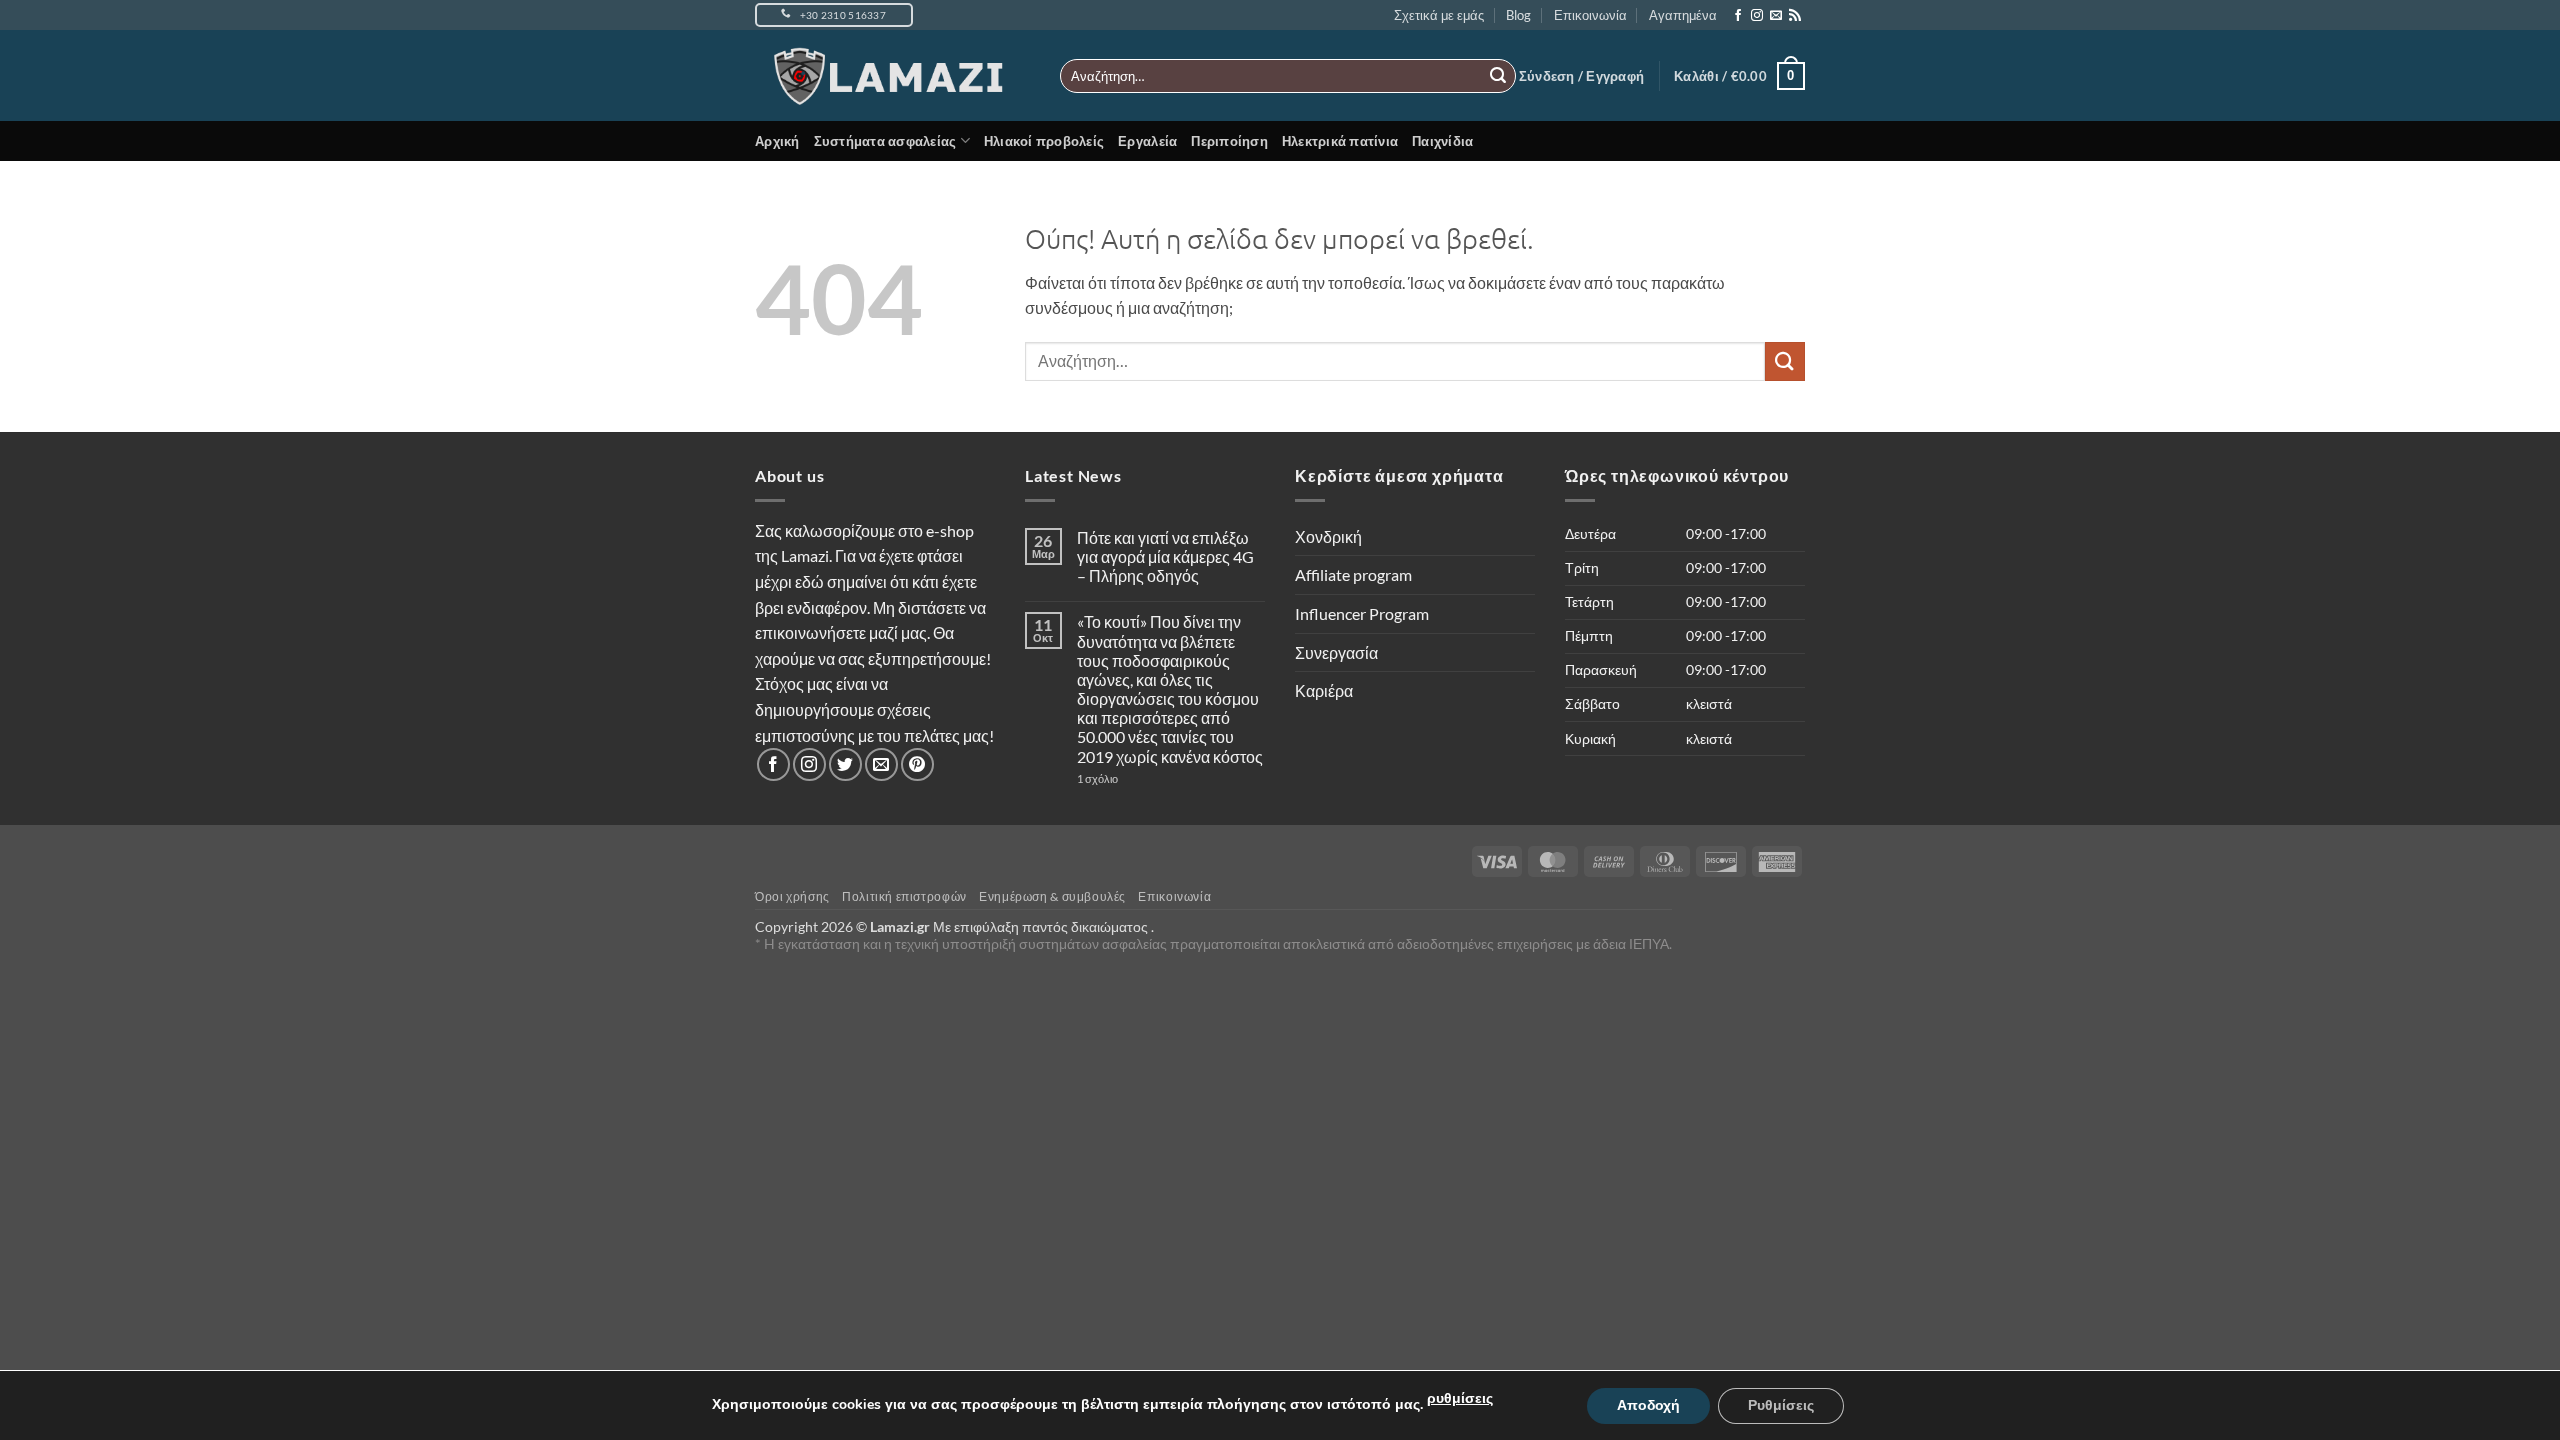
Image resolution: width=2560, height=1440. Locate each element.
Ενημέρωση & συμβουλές (1052, 896)
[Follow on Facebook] (1738, 16)
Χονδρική (1328, 536)
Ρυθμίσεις (1781, 1405)
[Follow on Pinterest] (917, 764)
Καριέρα (1324, 690)
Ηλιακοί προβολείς (1044, 141)
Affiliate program (1353, 574)
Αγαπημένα (1683, 15)
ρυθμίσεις (1460, 1398)
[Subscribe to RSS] (1795, 16)
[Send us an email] (1776, 16)
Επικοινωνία (1590, 15)
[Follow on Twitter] (845, 764)
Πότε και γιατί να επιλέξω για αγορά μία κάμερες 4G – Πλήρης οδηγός (1165, 556)
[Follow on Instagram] (1757, 16)
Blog (1518, 15)
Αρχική (777, 141)
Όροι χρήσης (792, 896)
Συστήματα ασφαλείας (885, 141)
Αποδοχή (1648, 1405)
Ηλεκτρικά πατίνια (1340, 141)
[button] (1581, 76)
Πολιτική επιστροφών (904, 896)
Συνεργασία (1336, 652)
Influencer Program (1362, 613)
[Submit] (1498, 76)
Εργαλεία (1147, 141)
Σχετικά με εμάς (1439, 15)
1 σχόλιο (1136, 778)
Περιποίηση (1229, 141)
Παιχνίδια (1442, 141)
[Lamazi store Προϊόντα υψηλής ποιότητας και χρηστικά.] (892, 76)
